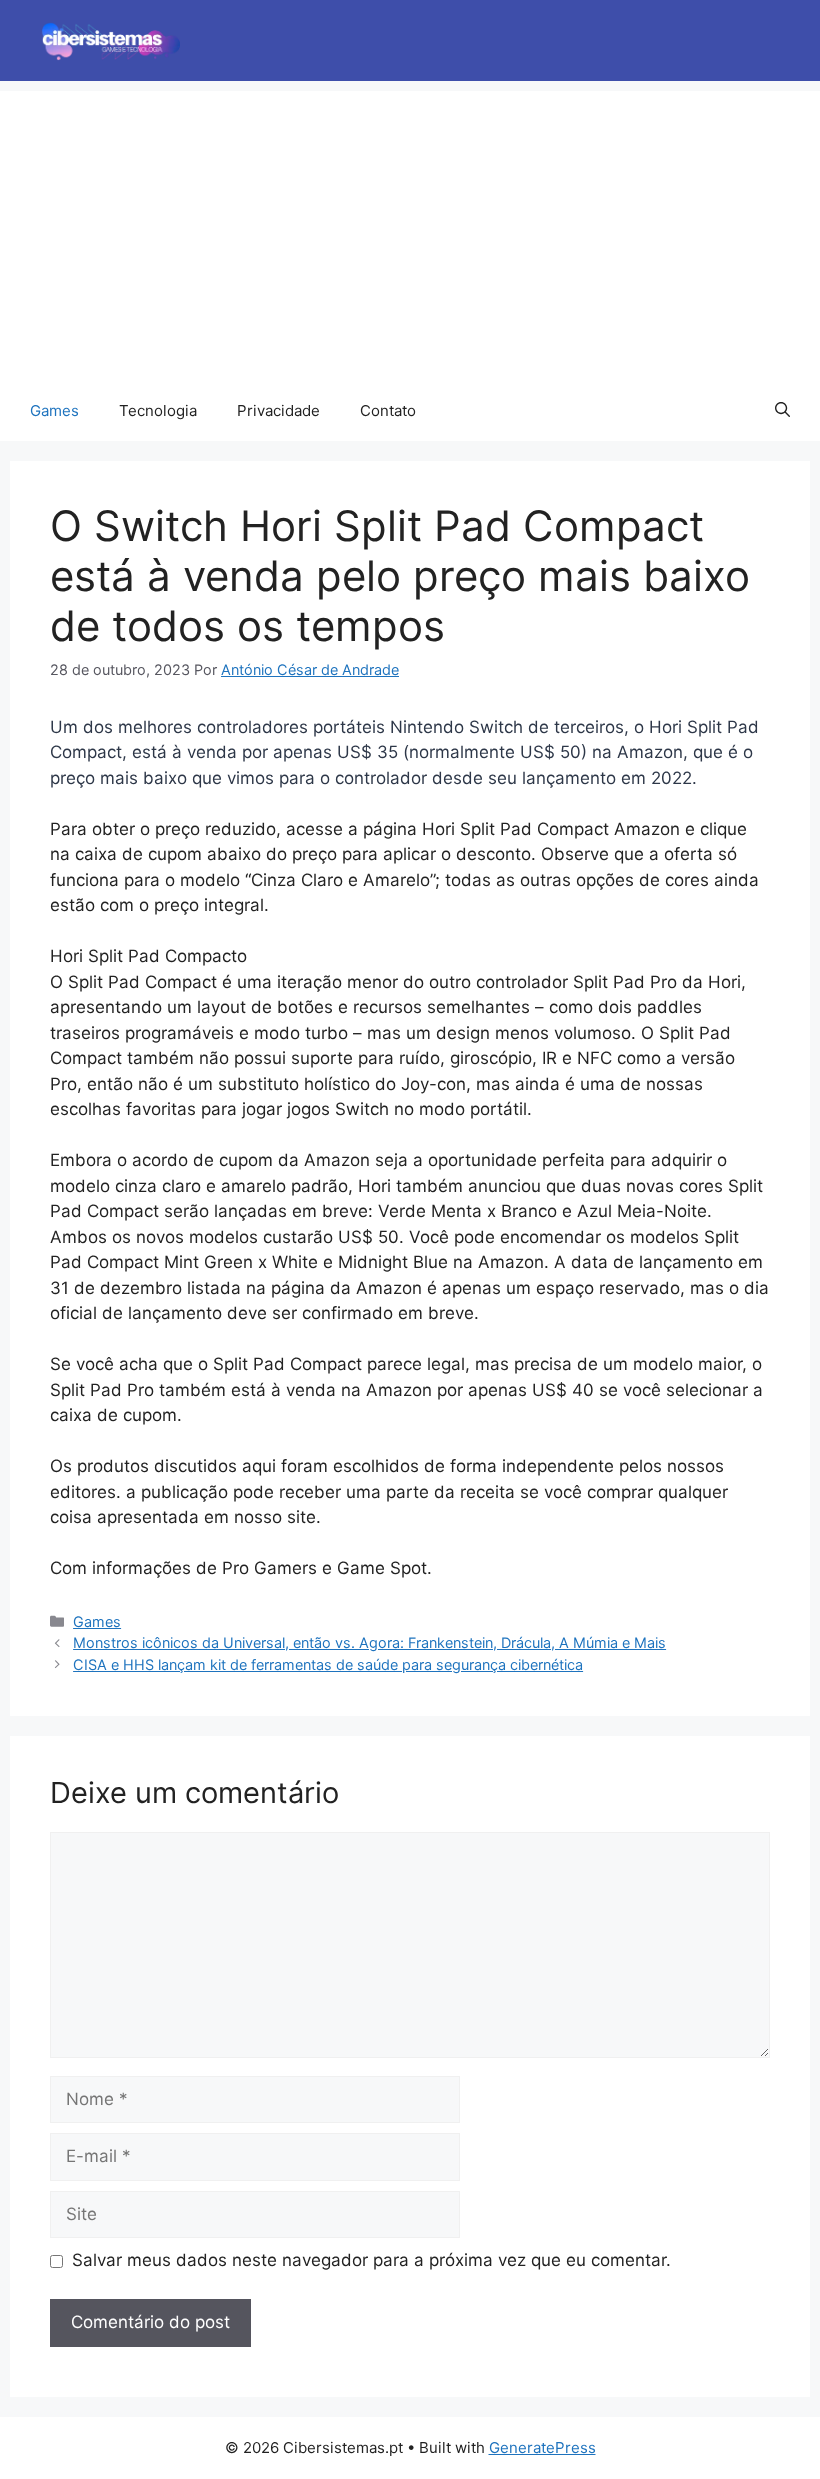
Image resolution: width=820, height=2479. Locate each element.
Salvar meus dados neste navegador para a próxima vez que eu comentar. (371, 2260)
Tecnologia (158, 410)
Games (54, 410)
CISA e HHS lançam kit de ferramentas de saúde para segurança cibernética (328, 1664)
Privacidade (278, 410)
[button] (782, 411)
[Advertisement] (410, 231)
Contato (388, 410)
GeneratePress (542, 2447)
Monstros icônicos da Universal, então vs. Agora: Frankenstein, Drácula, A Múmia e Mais (369, 1642)
